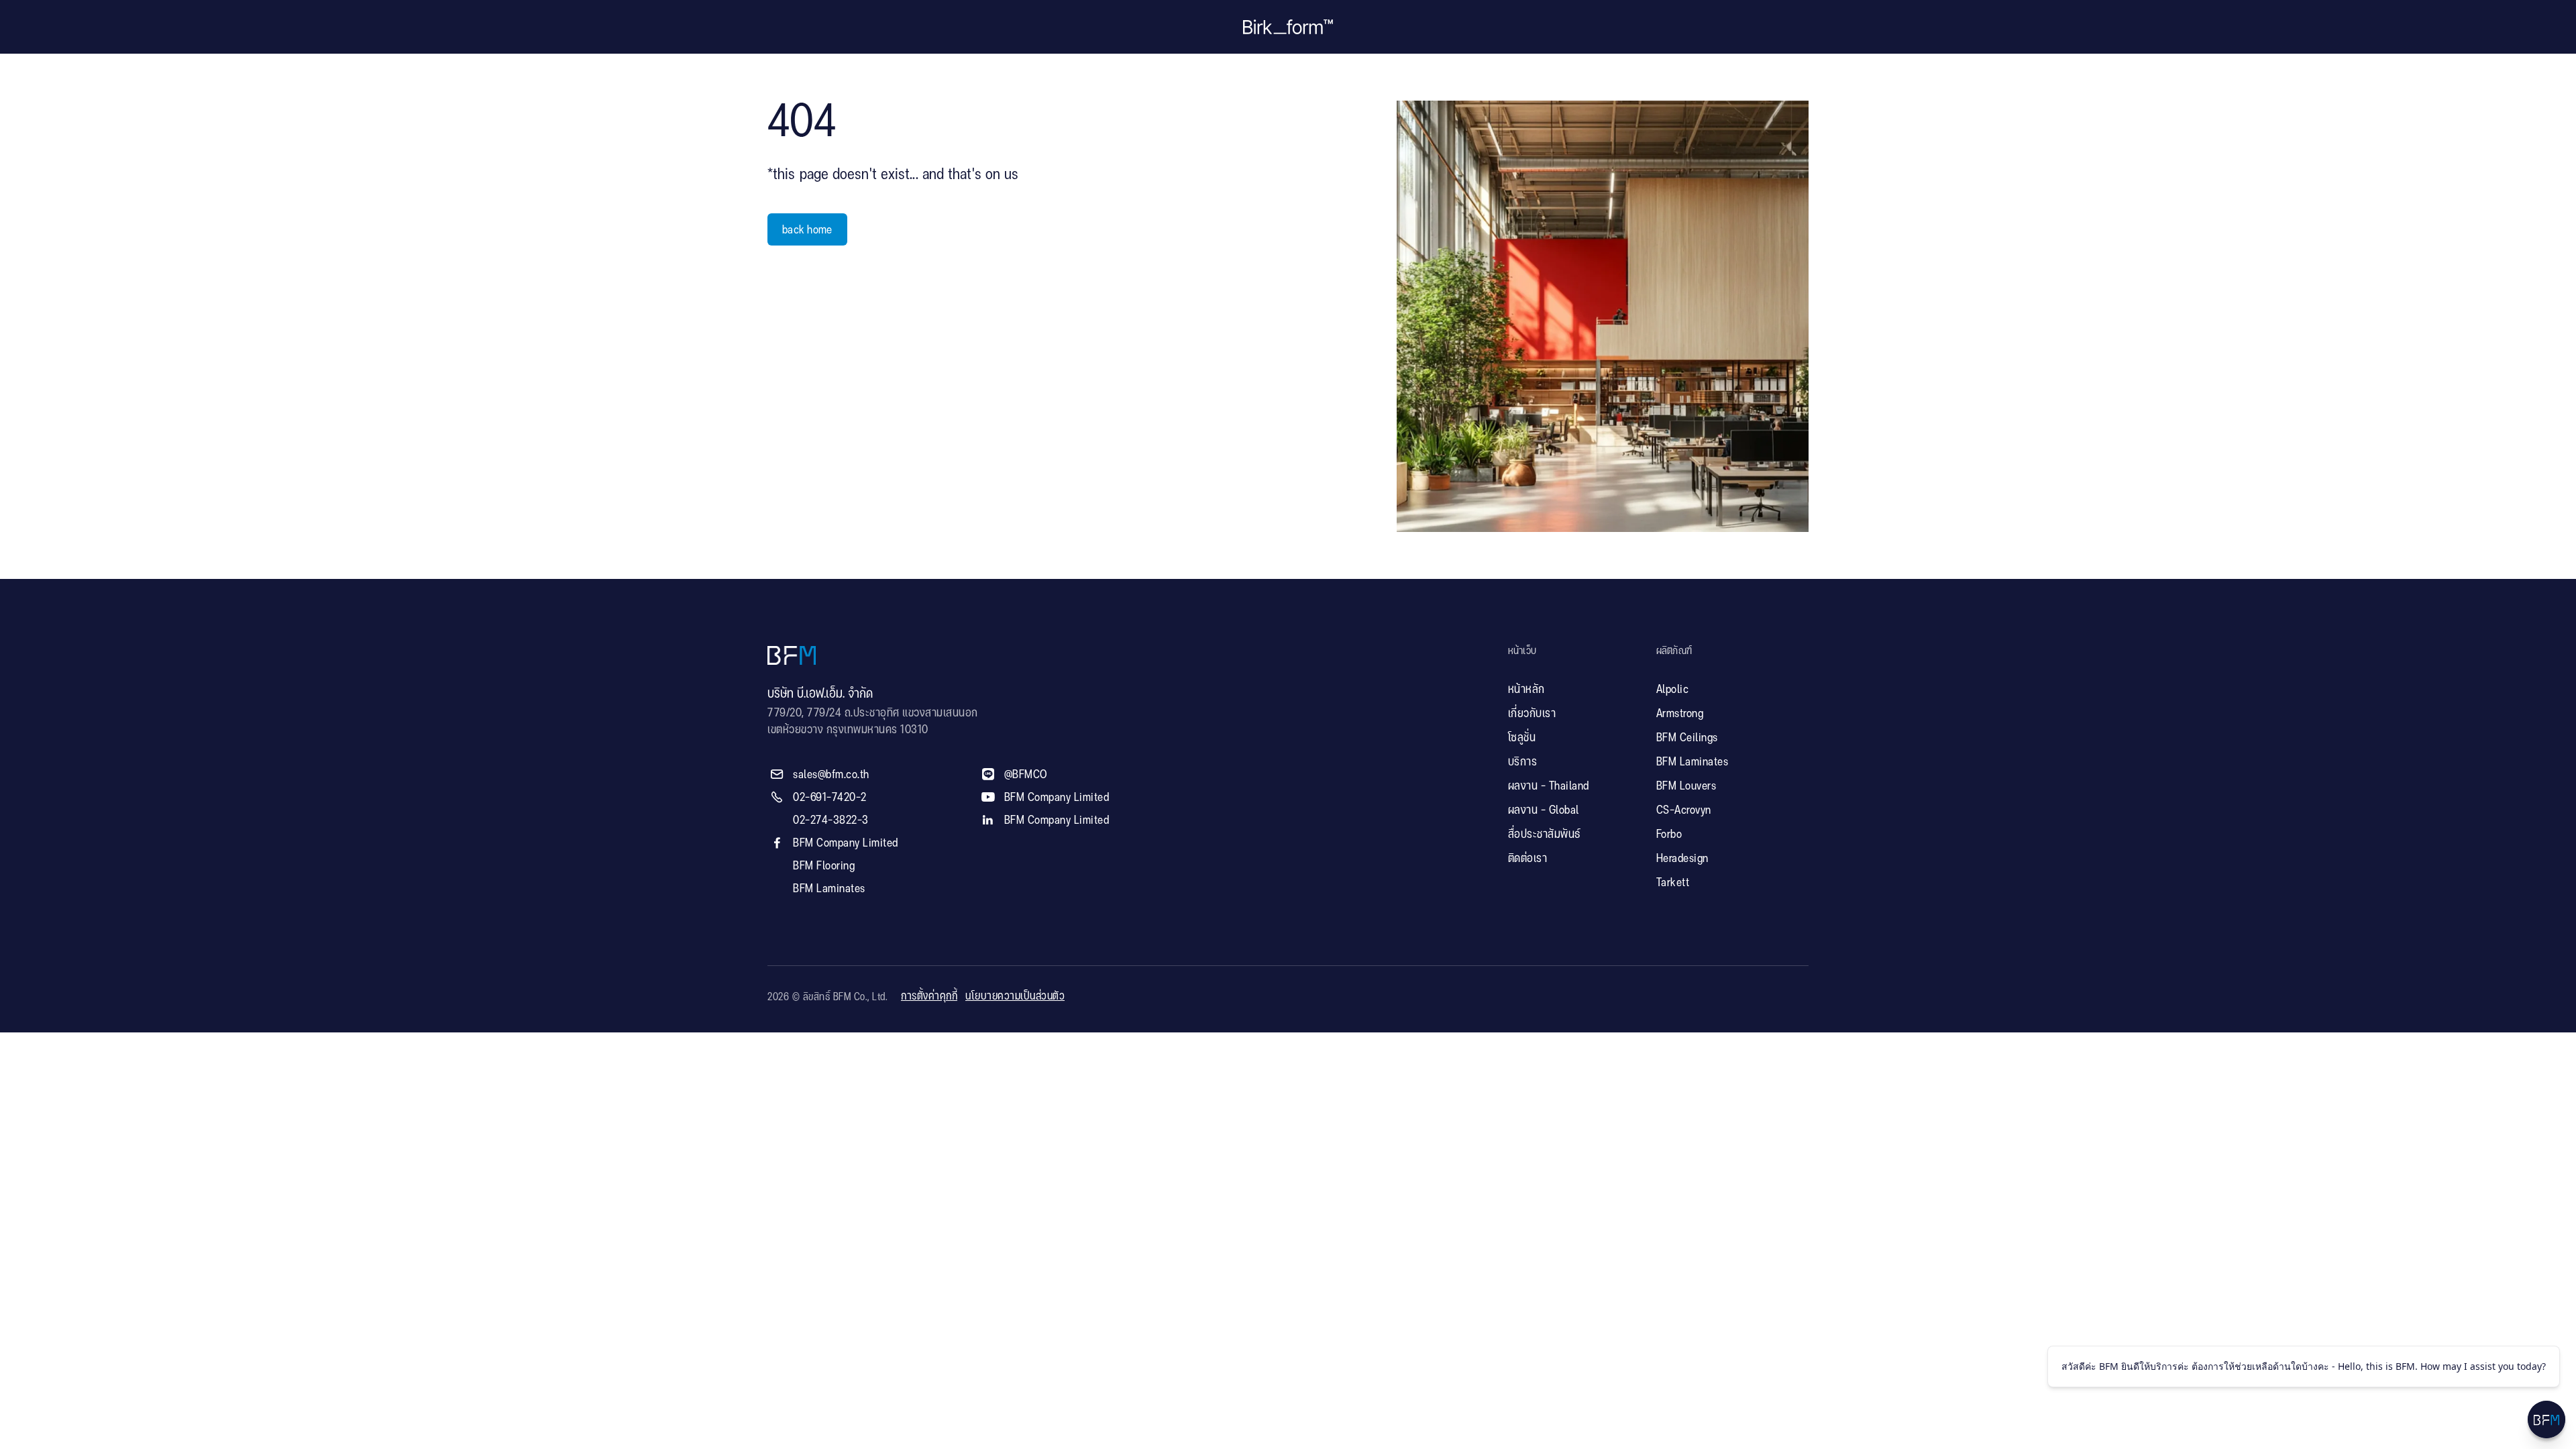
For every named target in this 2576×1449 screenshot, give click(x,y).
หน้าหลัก (1526, 690)
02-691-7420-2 (830, 798)
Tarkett (1673, 883)
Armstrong (1680, 714)
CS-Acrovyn (1684, 810)
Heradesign (1682, 859)
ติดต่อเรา (1528, 859)
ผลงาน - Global (1544, 810)
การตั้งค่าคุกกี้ (929, 997)
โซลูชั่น (1522, 738)
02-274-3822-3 (831, 820)
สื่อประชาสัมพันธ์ (1544, 835)
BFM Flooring (824, 866)
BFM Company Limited (846, 843)
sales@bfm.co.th (831, 775)
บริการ (1523, 762)
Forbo (1669, 835)
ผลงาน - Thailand (1549, 786)
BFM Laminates (829, 889)
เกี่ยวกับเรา (1532, 714)
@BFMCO (1026, 775)
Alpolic (1673, 690)
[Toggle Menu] (2546, 1419)
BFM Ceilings (1687, 738)
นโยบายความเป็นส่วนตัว (1015, 997)
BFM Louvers (1686, 786)
